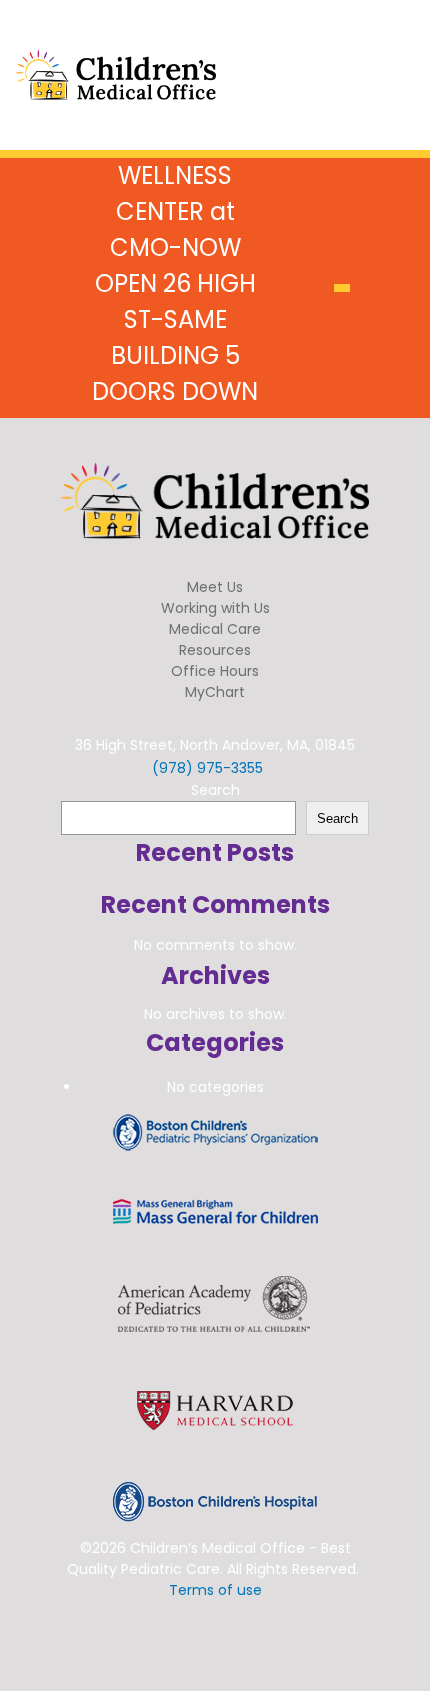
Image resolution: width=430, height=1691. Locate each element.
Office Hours (215, 671)
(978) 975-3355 (207, 768)
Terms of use (215, 1590)
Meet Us (215, 587)
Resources (215, 650)
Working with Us (215, 608)
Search (215, 790)
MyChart (215, 692)
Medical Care (215, 629)
